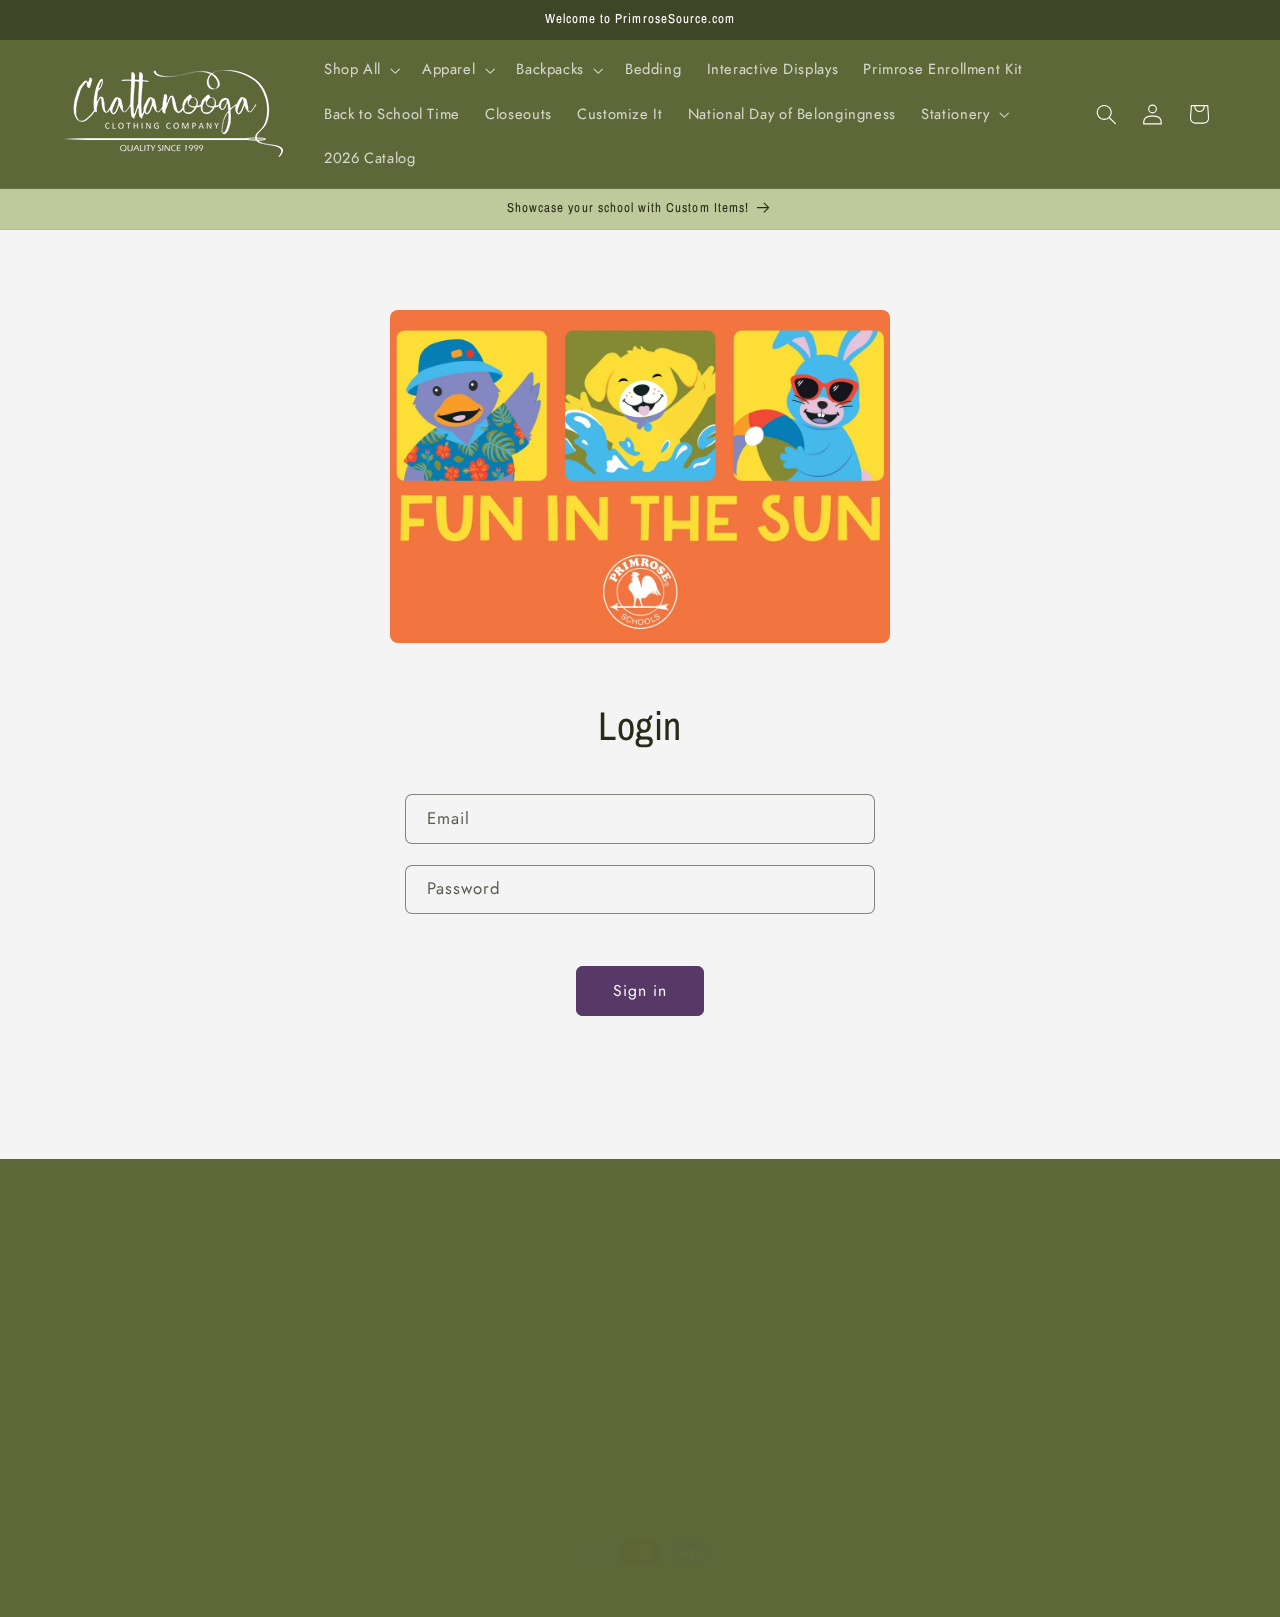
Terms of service (586, 1591)
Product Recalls (114, 1406)
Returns (477, 1333)
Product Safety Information (542, 1406)
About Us (94, 1297)
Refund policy (381, 1591)
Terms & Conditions (129, 1442)
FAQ (78, 1333)
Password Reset (504, 1370)
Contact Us (488, 1297)
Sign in (640, 990)
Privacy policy (480, 1591)
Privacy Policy (109, 1370)
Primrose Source (160, 1591)
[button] (360, 70)
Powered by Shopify (266, 1591)
